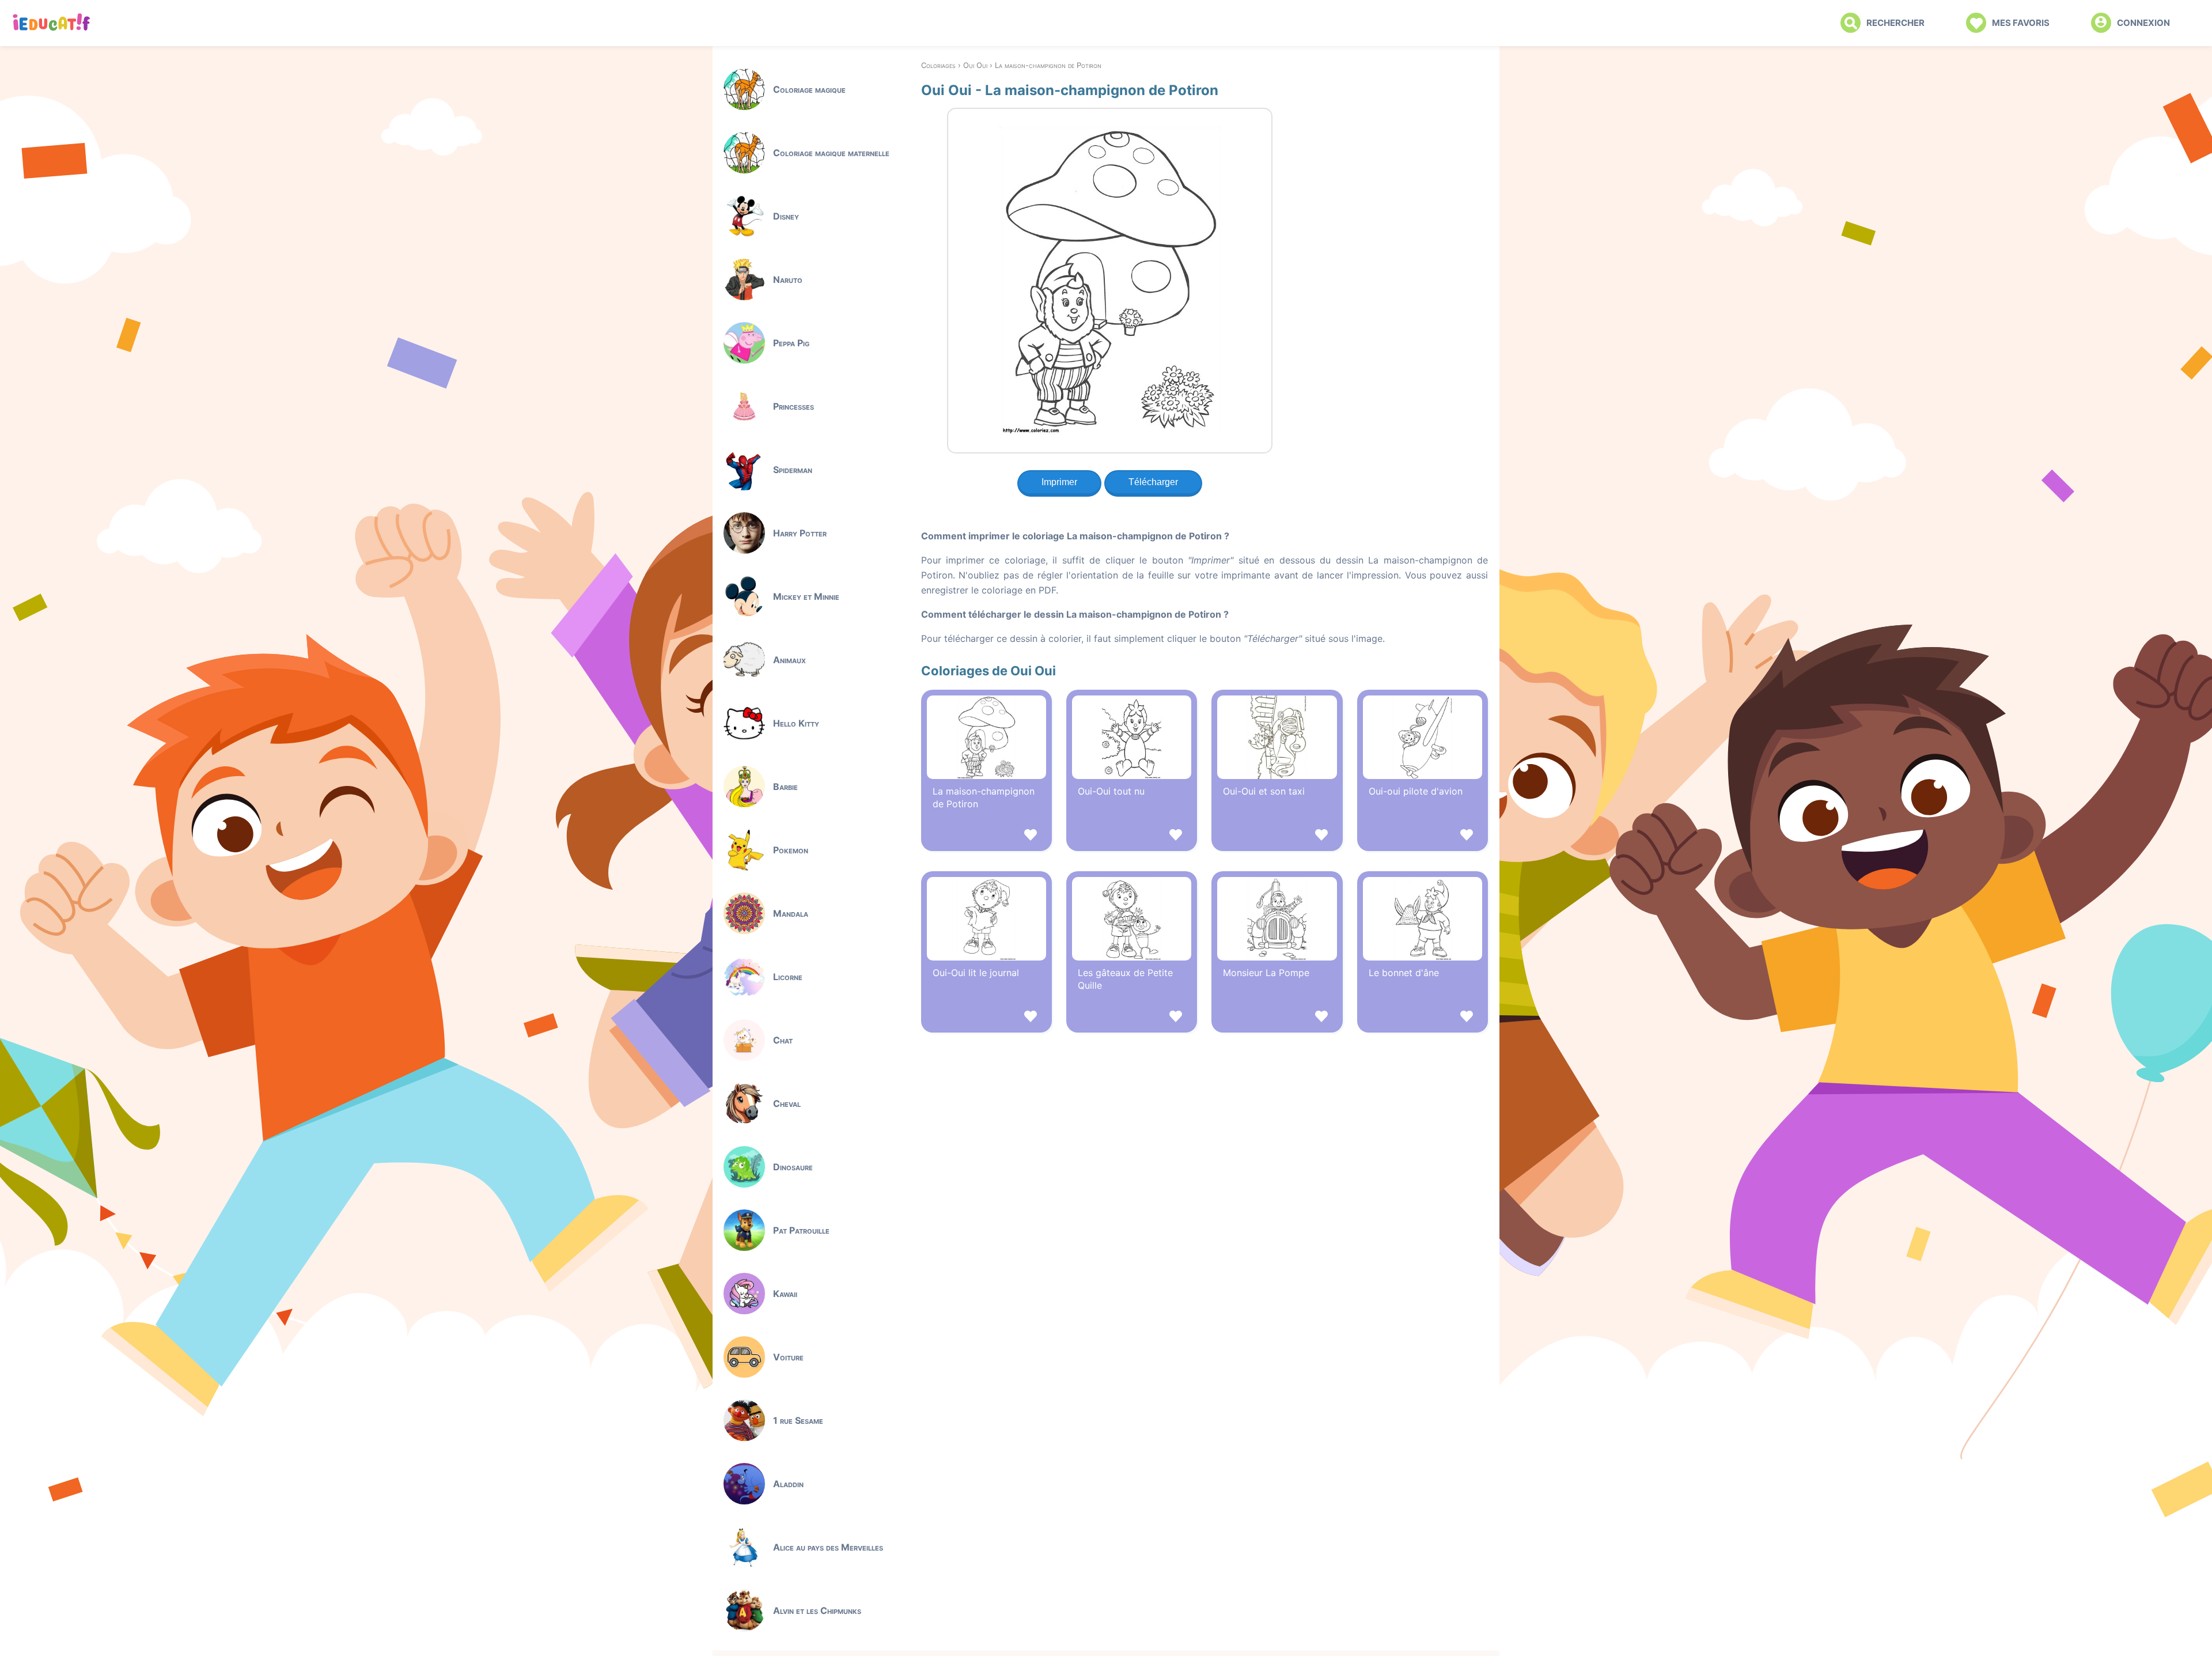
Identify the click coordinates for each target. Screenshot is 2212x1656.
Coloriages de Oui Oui (988, 671)
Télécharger (1153, 482)
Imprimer (1059, 482)
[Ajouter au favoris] (986, 836)
